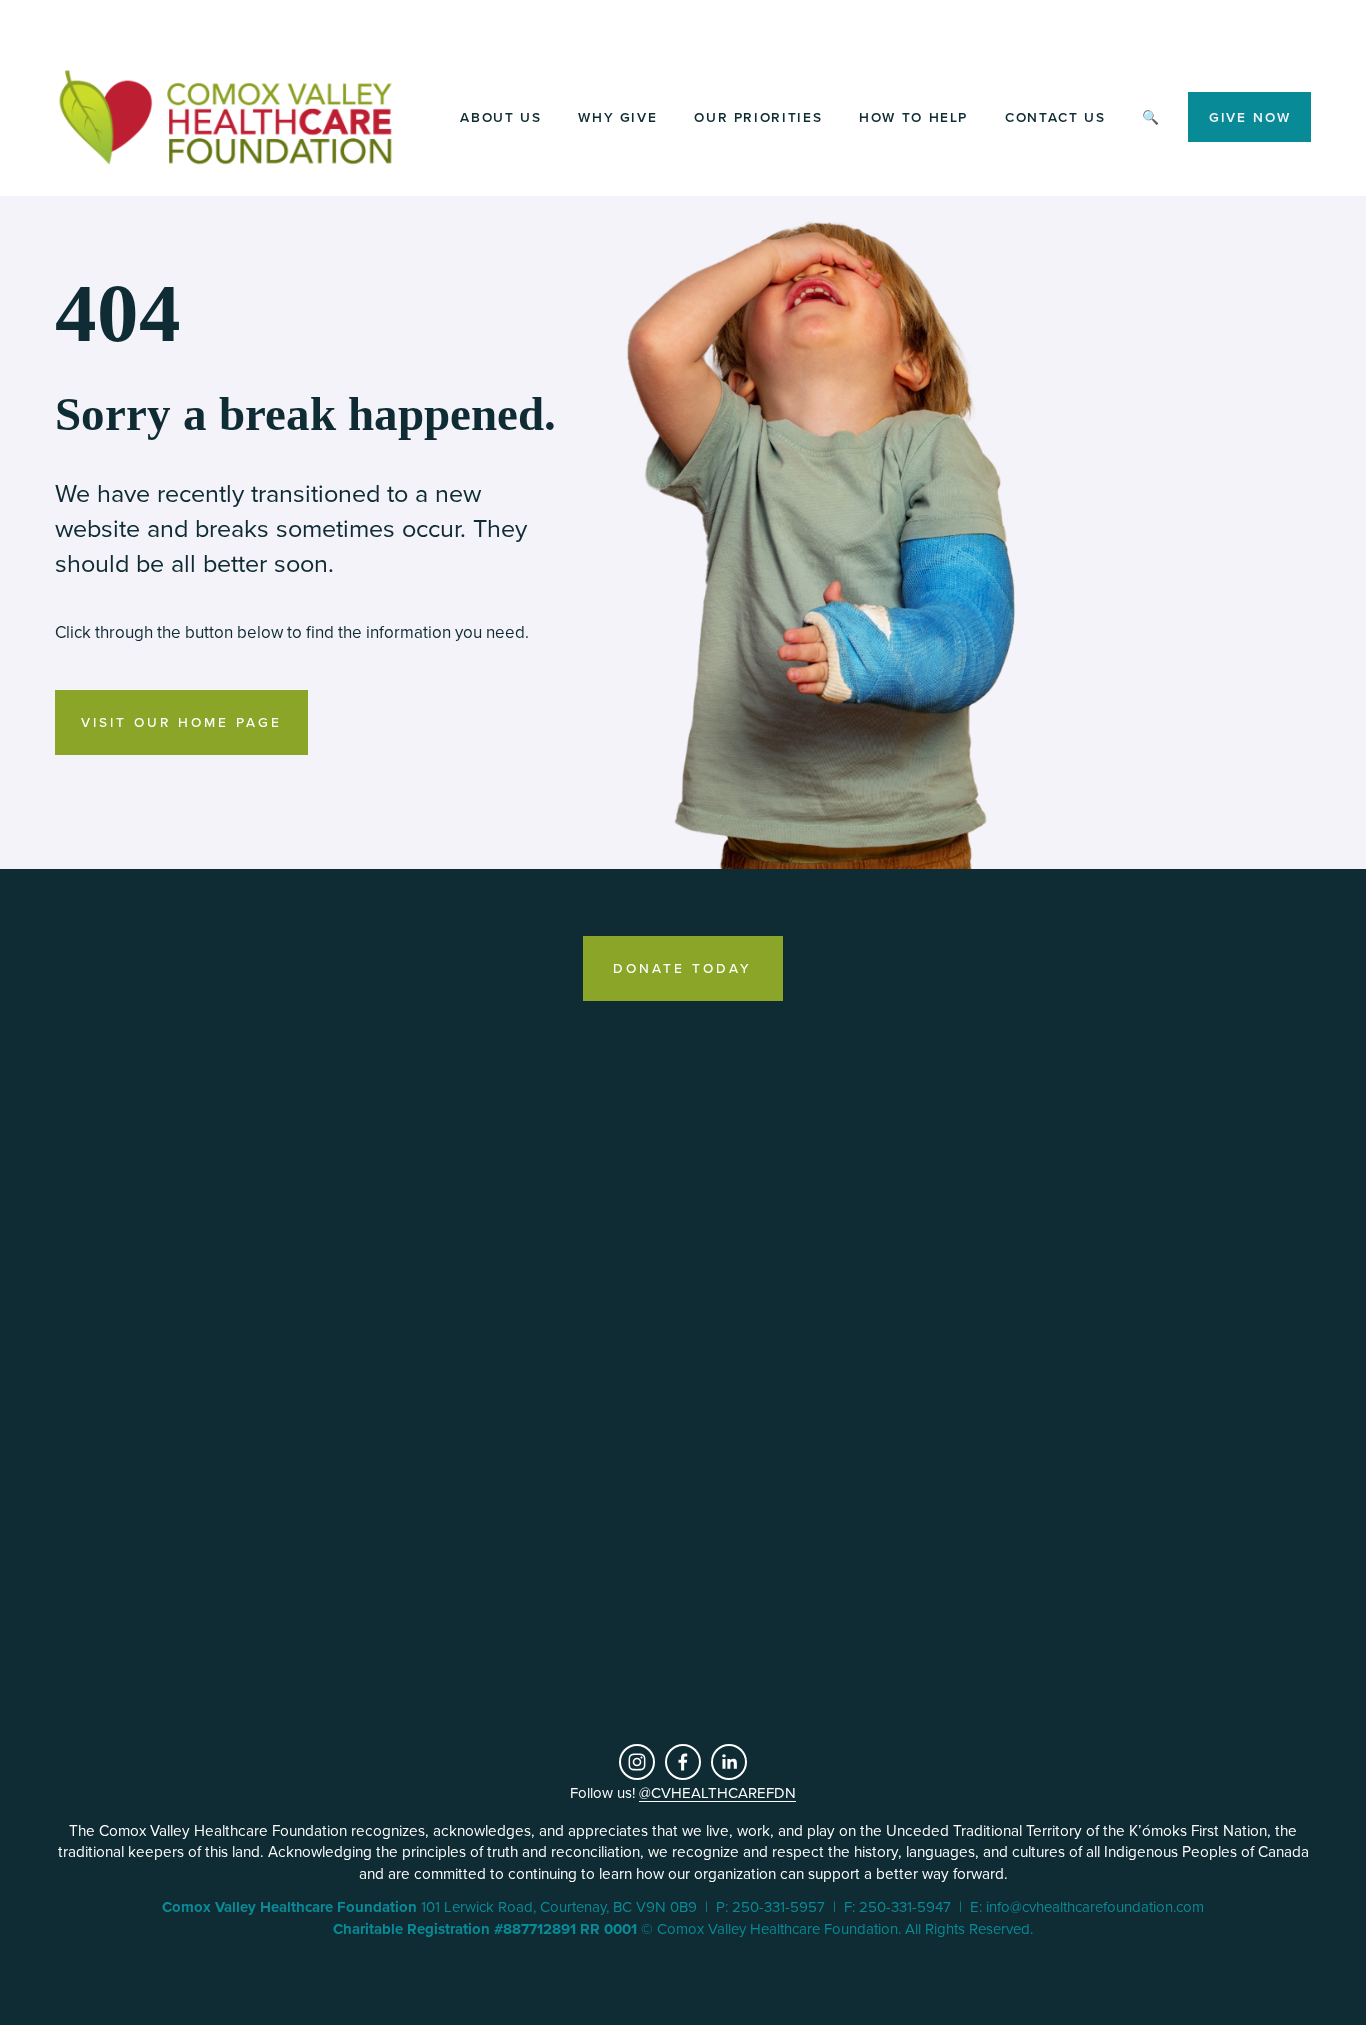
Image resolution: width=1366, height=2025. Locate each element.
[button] (171, 1221)
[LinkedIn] (729, 1762)
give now (1250, 117)
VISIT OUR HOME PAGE (181, 722)
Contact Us (1055, 117)
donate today (682, 968)
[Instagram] (637, 1762)
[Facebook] (683, 1762)
